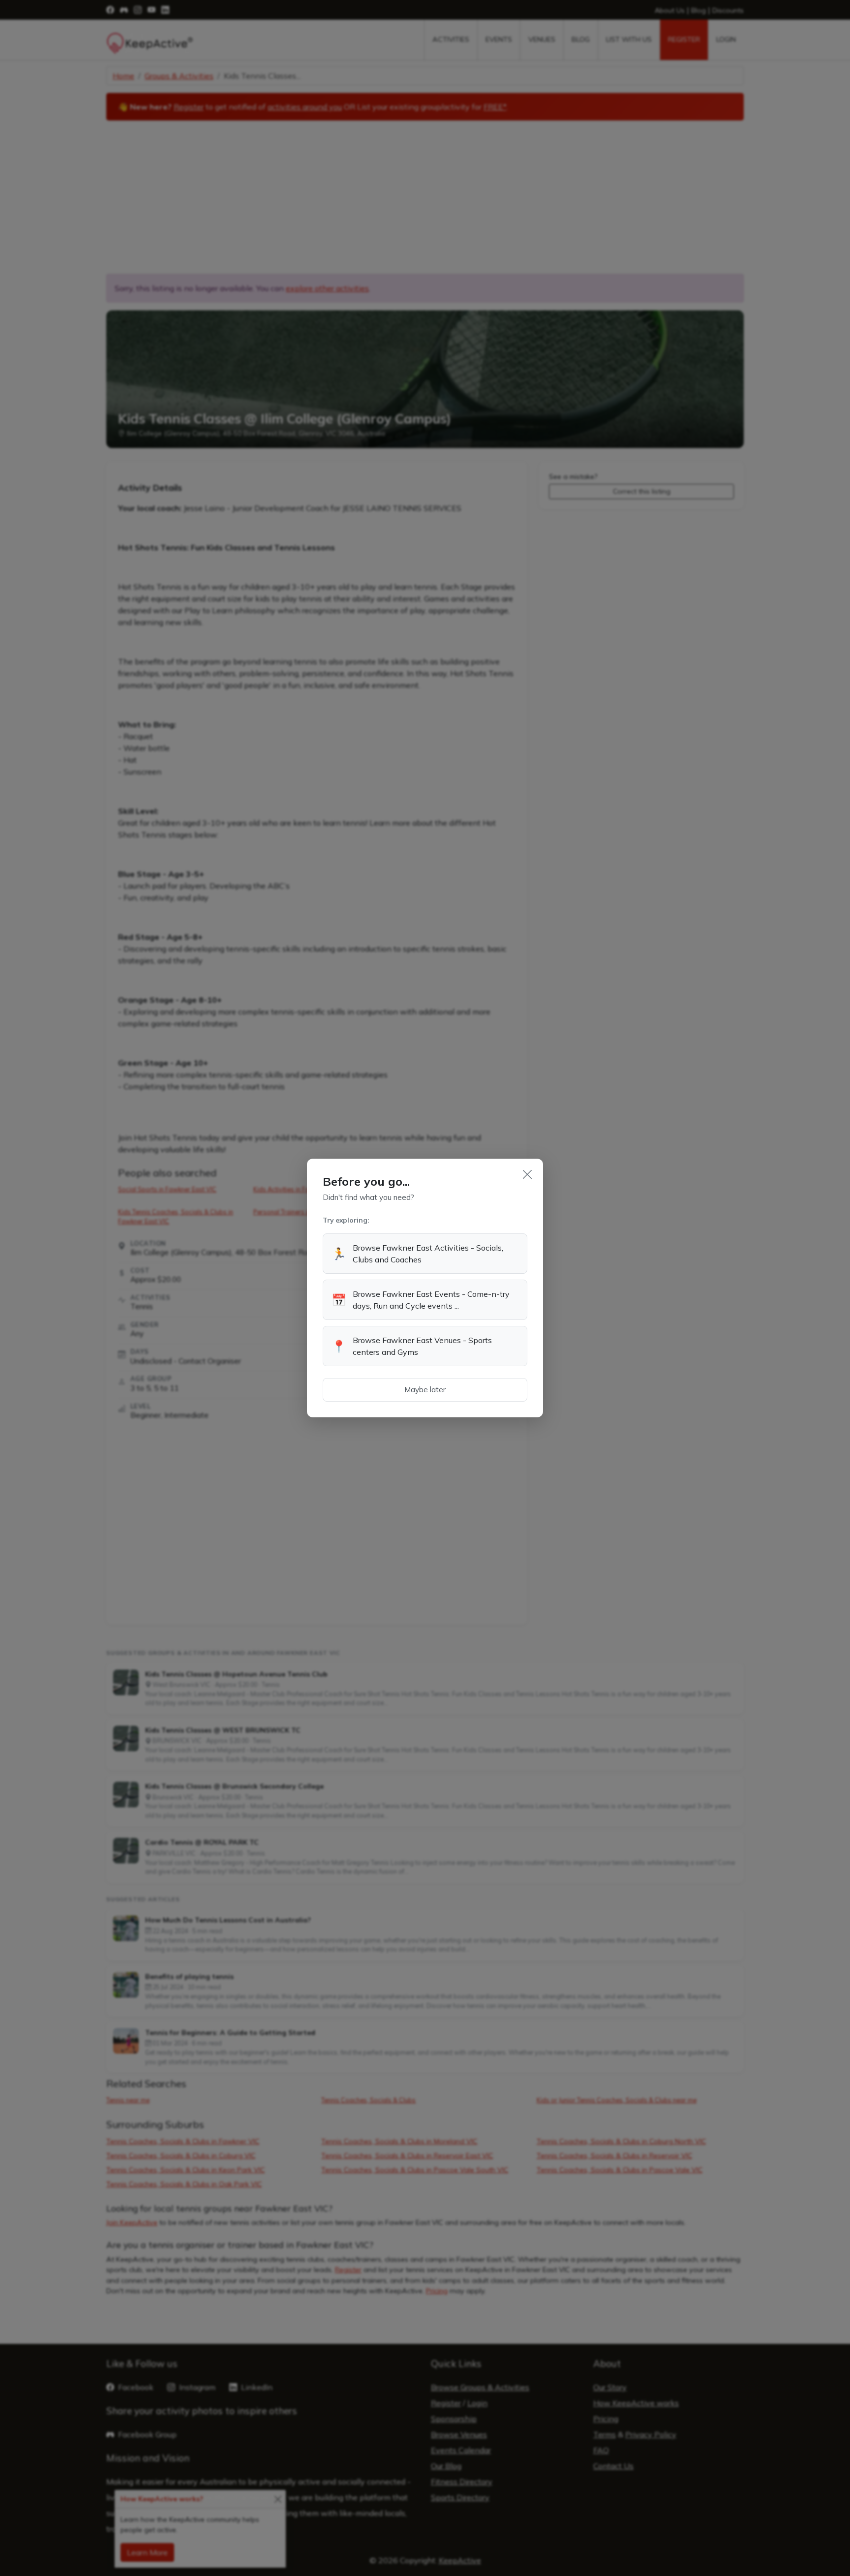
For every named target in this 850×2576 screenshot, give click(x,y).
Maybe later (425, 1390)
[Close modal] (527, 1174)
